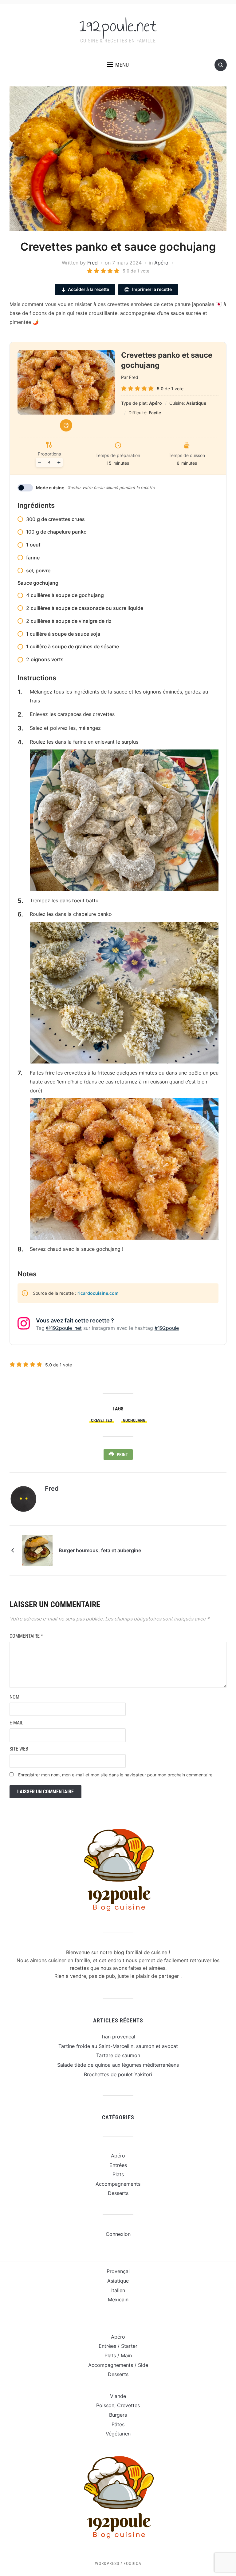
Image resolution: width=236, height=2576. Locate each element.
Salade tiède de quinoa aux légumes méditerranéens (118, 2065)
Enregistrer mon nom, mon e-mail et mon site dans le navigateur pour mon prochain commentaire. (116, 1775)
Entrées (118, 2165)
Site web (19, 1749)
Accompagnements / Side (118, 2365)
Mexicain (118, 2300)
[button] (118, 65)
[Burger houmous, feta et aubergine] (37, 1550)
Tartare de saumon (118, 2055)
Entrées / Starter (118, 2346)
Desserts (118, 2193)
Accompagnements (118, 2184)
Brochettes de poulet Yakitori (118, 2074)
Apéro (161, 263)
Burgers (118, 2415)
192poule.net (118, 26)
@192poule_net (64, 1328)
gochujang (134, 1420)
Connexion (118, 2234)
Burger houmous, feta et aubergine (100, 1550)
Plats (118, 2174)
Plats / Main (118, 2355)
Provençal (118, 2271)
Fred (92, 263)
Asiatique (118, 2281)
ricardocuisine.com (98, 1293)
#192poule (167, 1328)
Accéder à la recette (88, 289)
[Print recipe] (66, 425)
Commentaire (26, 1636)
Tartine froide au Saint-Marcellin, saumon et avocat (118, 2046)
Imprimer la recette (151, 289)
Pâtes (118, 2424)
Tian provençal (118, 2037)
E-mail (16, 1723)
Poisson (105, 2405)
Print (122, 1454)
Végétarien (118, 2434)
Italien (118, 2290)
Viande (118, 2396)
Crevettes (102, 1420)
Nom (14, 1697)
